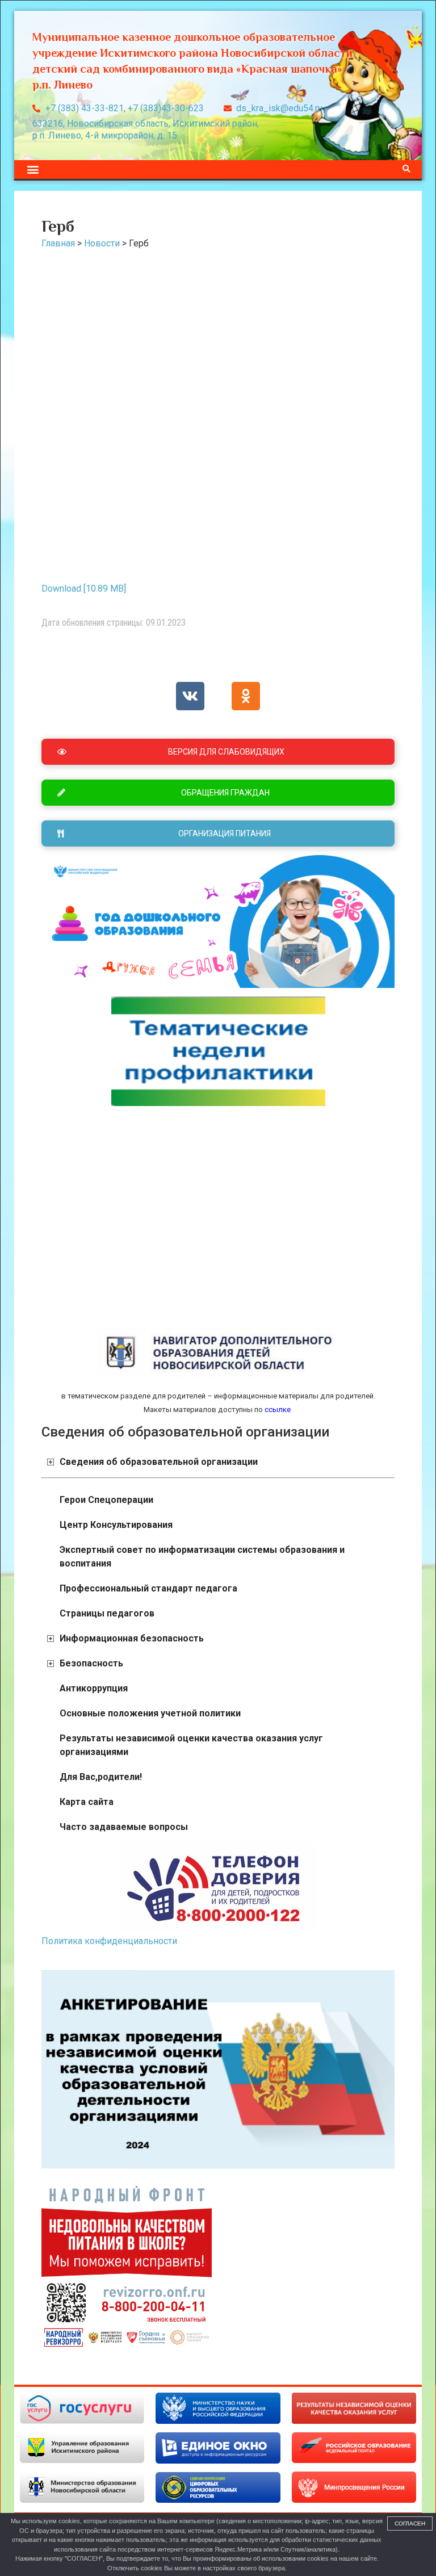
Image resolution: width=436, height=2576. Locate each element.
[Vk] (190, 696)
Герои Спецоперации (106, 1500)
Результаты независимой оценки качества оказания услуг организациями (191, 1745)
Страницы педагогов (107, 1613)
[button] (33, 169)
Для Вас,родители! (101, 1777)
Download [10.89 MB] (84, 588)
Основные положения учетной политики (150, 1713)
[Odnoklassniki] (246, 696)
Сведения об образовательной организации (159, 1462)
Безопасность (91, 1663)
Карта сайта (87, 1802)
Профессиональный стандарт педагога (148, 1588)
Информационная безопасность (132, 1638)
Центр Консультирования (116, 1525)
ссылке (277, 1410)
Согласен (410, 2523)
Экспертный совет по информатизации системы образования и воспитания (202, 1557)
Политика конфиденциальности (109, 1941)
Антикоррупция (94, 1688)
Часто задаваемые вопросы (124, 1827)
